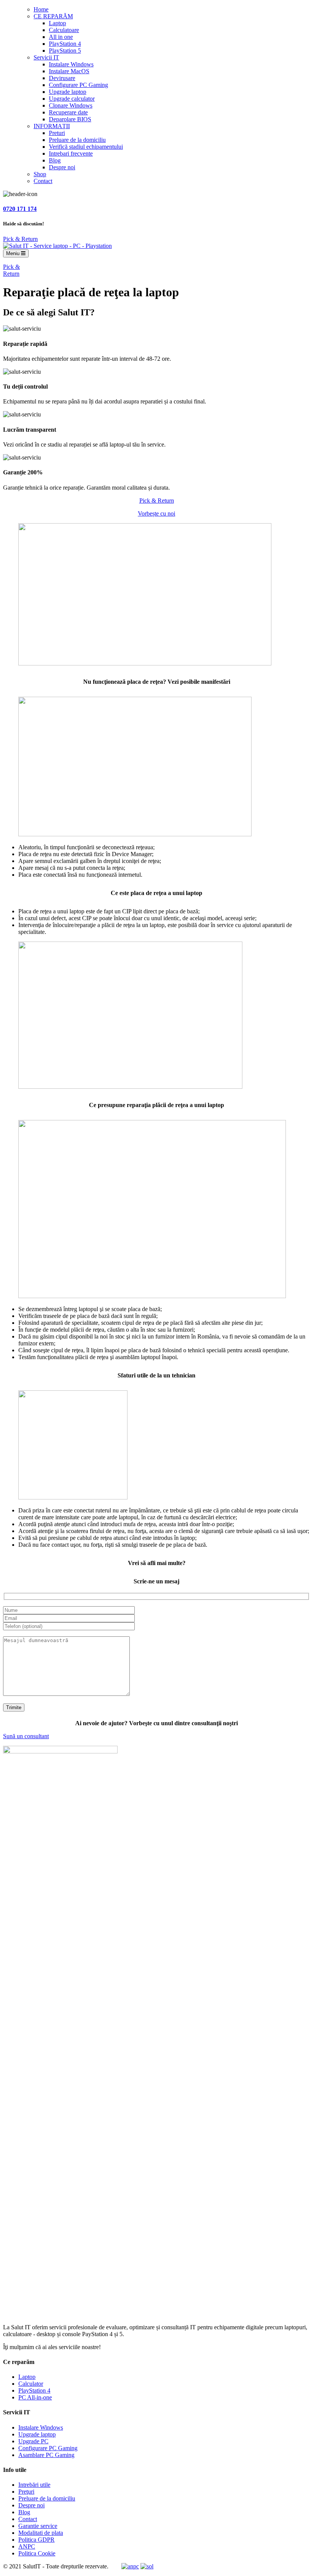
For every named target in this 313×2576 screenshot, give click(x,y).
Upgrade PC (33, 2441)
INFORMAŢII (52, 126)
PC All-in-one (35, 2397)
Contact (43, 181)
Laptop (57, 23)
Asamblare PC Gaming (46, 2455)
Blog (55, 160)
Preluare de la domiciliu (77, 140)
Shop (40, 174)
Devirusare (62, 78)
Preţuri (26, 2492)
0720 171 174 (20, 209)
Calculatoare (64, 30)
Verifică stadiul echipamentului (86, 147)
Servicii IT (46, 57)
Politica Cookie (37, 2553)
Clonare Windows (71, 105)
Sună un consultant (26, 1736)
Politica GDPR (36, 2540)
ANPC (27, 2546)
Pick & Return (20, 239)
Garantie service (38, 2526)
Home (41, 9)
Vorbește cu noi (156, 513)
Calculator (31, 2384)
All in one (61, 37)
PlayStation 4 (65, 44)
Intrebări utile (34, 2485)
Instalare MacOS (69, 71)
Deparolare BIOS (70, 119)
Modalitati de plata (41, 2533)
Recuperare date (68, 112)
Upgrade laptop (68, 92)
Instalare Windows (71, 64)
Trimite (14, 1707)
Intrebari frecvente (71, 153)
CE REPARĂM (53, 16)
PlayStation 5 (65, 51)
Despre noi (62, 167)
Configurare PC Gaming (78, 85)
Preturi (57, 133)
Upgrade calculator (72, 99)
